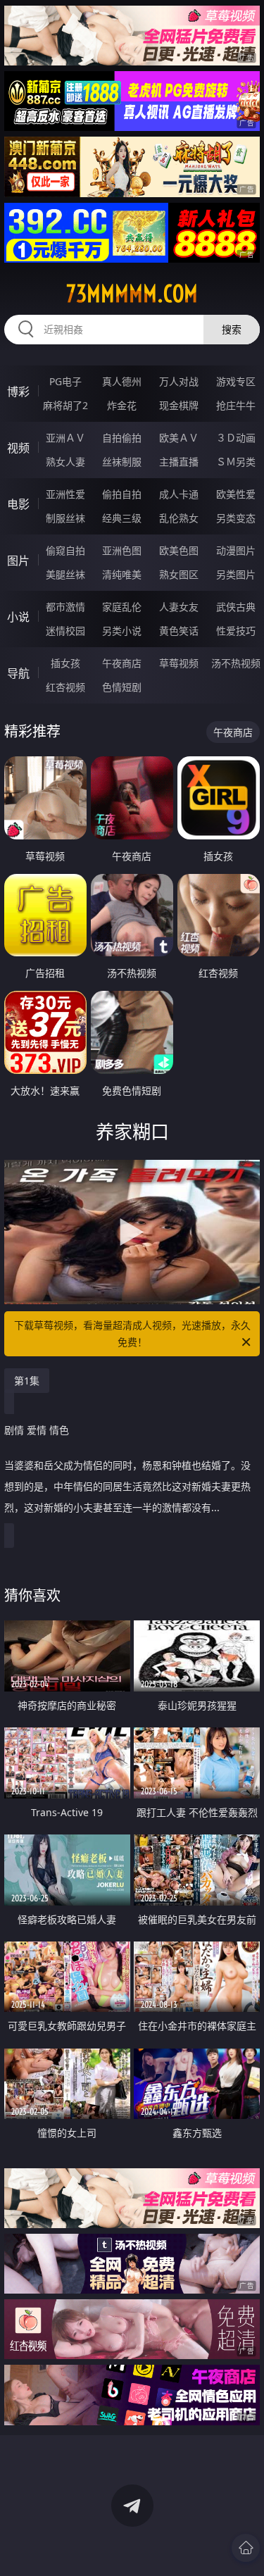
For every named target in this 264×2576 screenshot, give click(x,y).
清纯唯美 (122, 574)
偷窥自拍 (65, 550)
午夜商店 (122, 663)
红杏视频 (65, 687)
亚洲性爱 (65, 494)
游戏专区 (236, 381)
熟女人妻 (65, 462)
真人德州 (122, 381)
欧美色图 (179, 550)
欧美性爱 (236, 494)
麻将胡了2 (65, 405)
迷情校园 (65, 631)
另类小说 (122, 631)
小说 (18, 617)
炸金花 (122, 405)
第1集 (27, 1381)
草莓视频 (179, 663)
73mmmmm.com (132, 294)
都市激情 (65, 607)
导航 (18, 673)
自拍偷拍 (122, 438)
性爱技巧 (236, 631)
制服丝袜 (65, 518)
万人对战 (179, 381)
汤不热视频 (236, 663)
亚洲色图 (122, 550)
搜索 (232, 329)
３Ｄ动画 (236, 438)
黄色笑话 (179, 631)
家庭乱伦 (122, 607)
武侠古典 (236, 607)
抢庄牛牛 (236, 405)
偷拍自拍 (122, 494)
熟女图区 (179, 574)
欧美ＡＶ (179, 438)
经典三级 (122, 518)
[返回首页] (246, 2548)
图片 (18, 561)
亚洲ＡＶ (65, 438)
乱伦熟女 (179, 518)
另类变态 (236, 518)
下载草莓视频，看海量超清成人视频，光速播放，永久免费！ (132, 1333)
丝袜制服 (122, 462)
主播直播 (179, 462)
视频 (18, 448)
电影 (18, 504)
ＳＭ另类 (236, 462)
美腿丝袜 (65, 574)
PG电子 (65, 381)
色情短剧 (122, 687)
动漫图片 (236, 550)
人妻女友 (179, 607)
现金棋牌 (179, 405)
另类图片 (236, 574)
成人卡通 (179, 494)
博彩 (18, 392)
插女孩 (65, 663)
